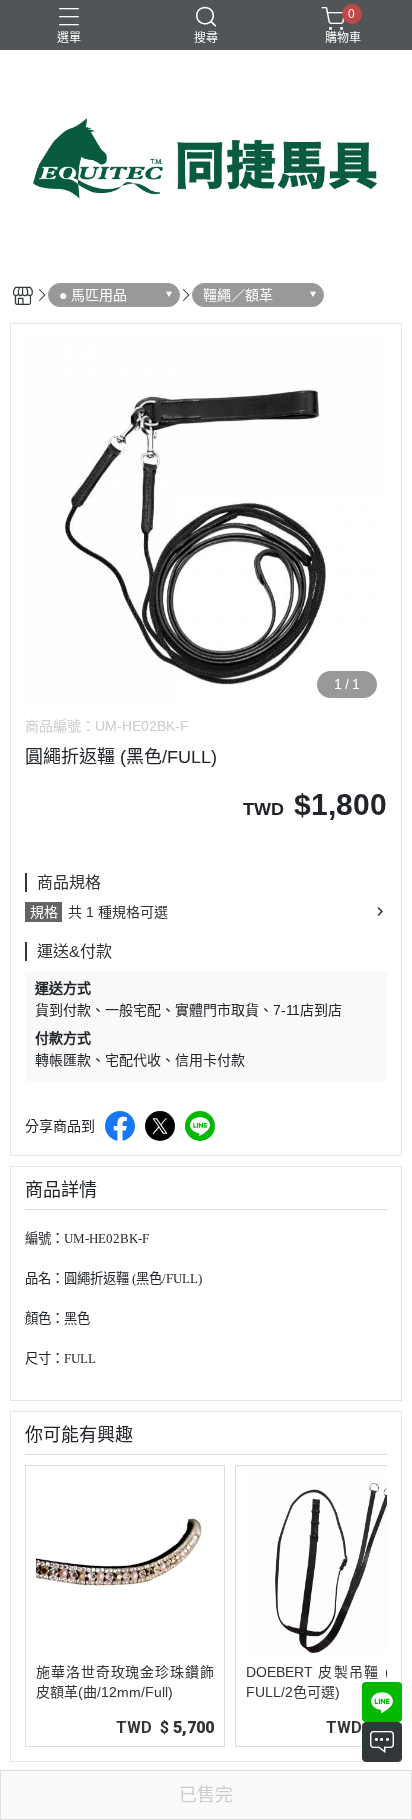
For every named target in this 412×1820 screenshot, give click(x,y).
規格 (44, 912)
